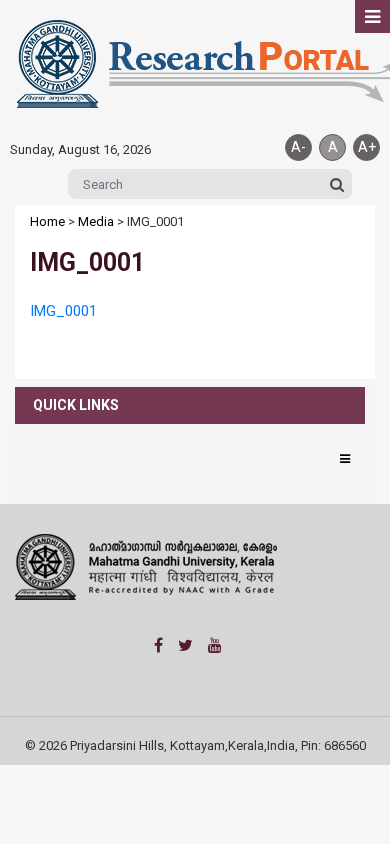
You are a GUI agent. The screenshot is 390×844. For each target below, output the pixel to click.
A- (298, 147)
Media (96, 221)
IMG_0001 (63, 311)
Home (47, 221)
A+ (367, 147)
